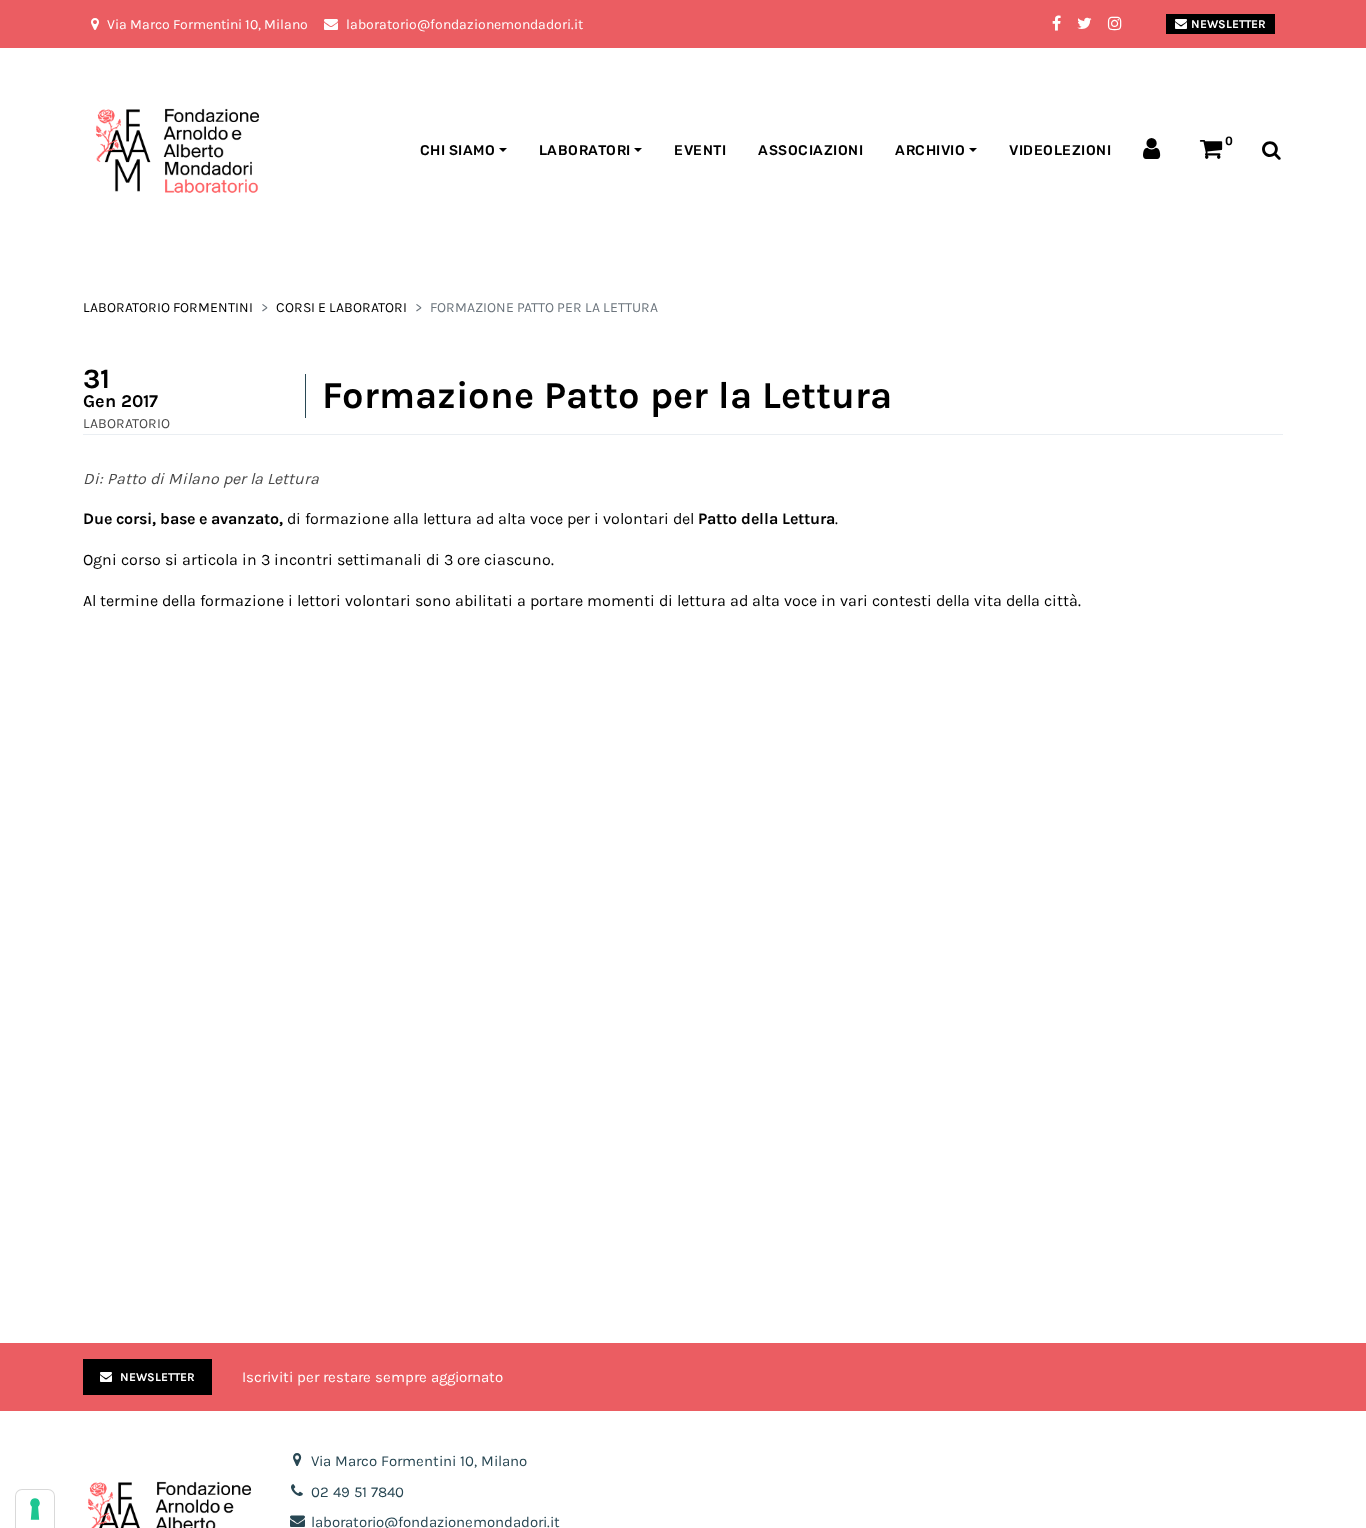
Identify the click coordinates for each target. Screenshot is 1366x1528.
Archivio (930, 150)
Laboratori (585, 150)
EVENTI (700, 150)
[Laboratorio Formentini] (128, 151)
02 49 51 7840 (357, 1492)
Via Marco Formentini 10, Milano (419, 1461)
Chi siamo (458, 150)
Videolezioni (1060, 150)
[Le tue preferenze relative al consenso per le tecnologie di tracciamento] (35, 1509)
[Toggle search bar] (1271, 151)
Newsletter (1228, 24)
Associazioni (810, 150)
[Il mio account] (1155, 151)
